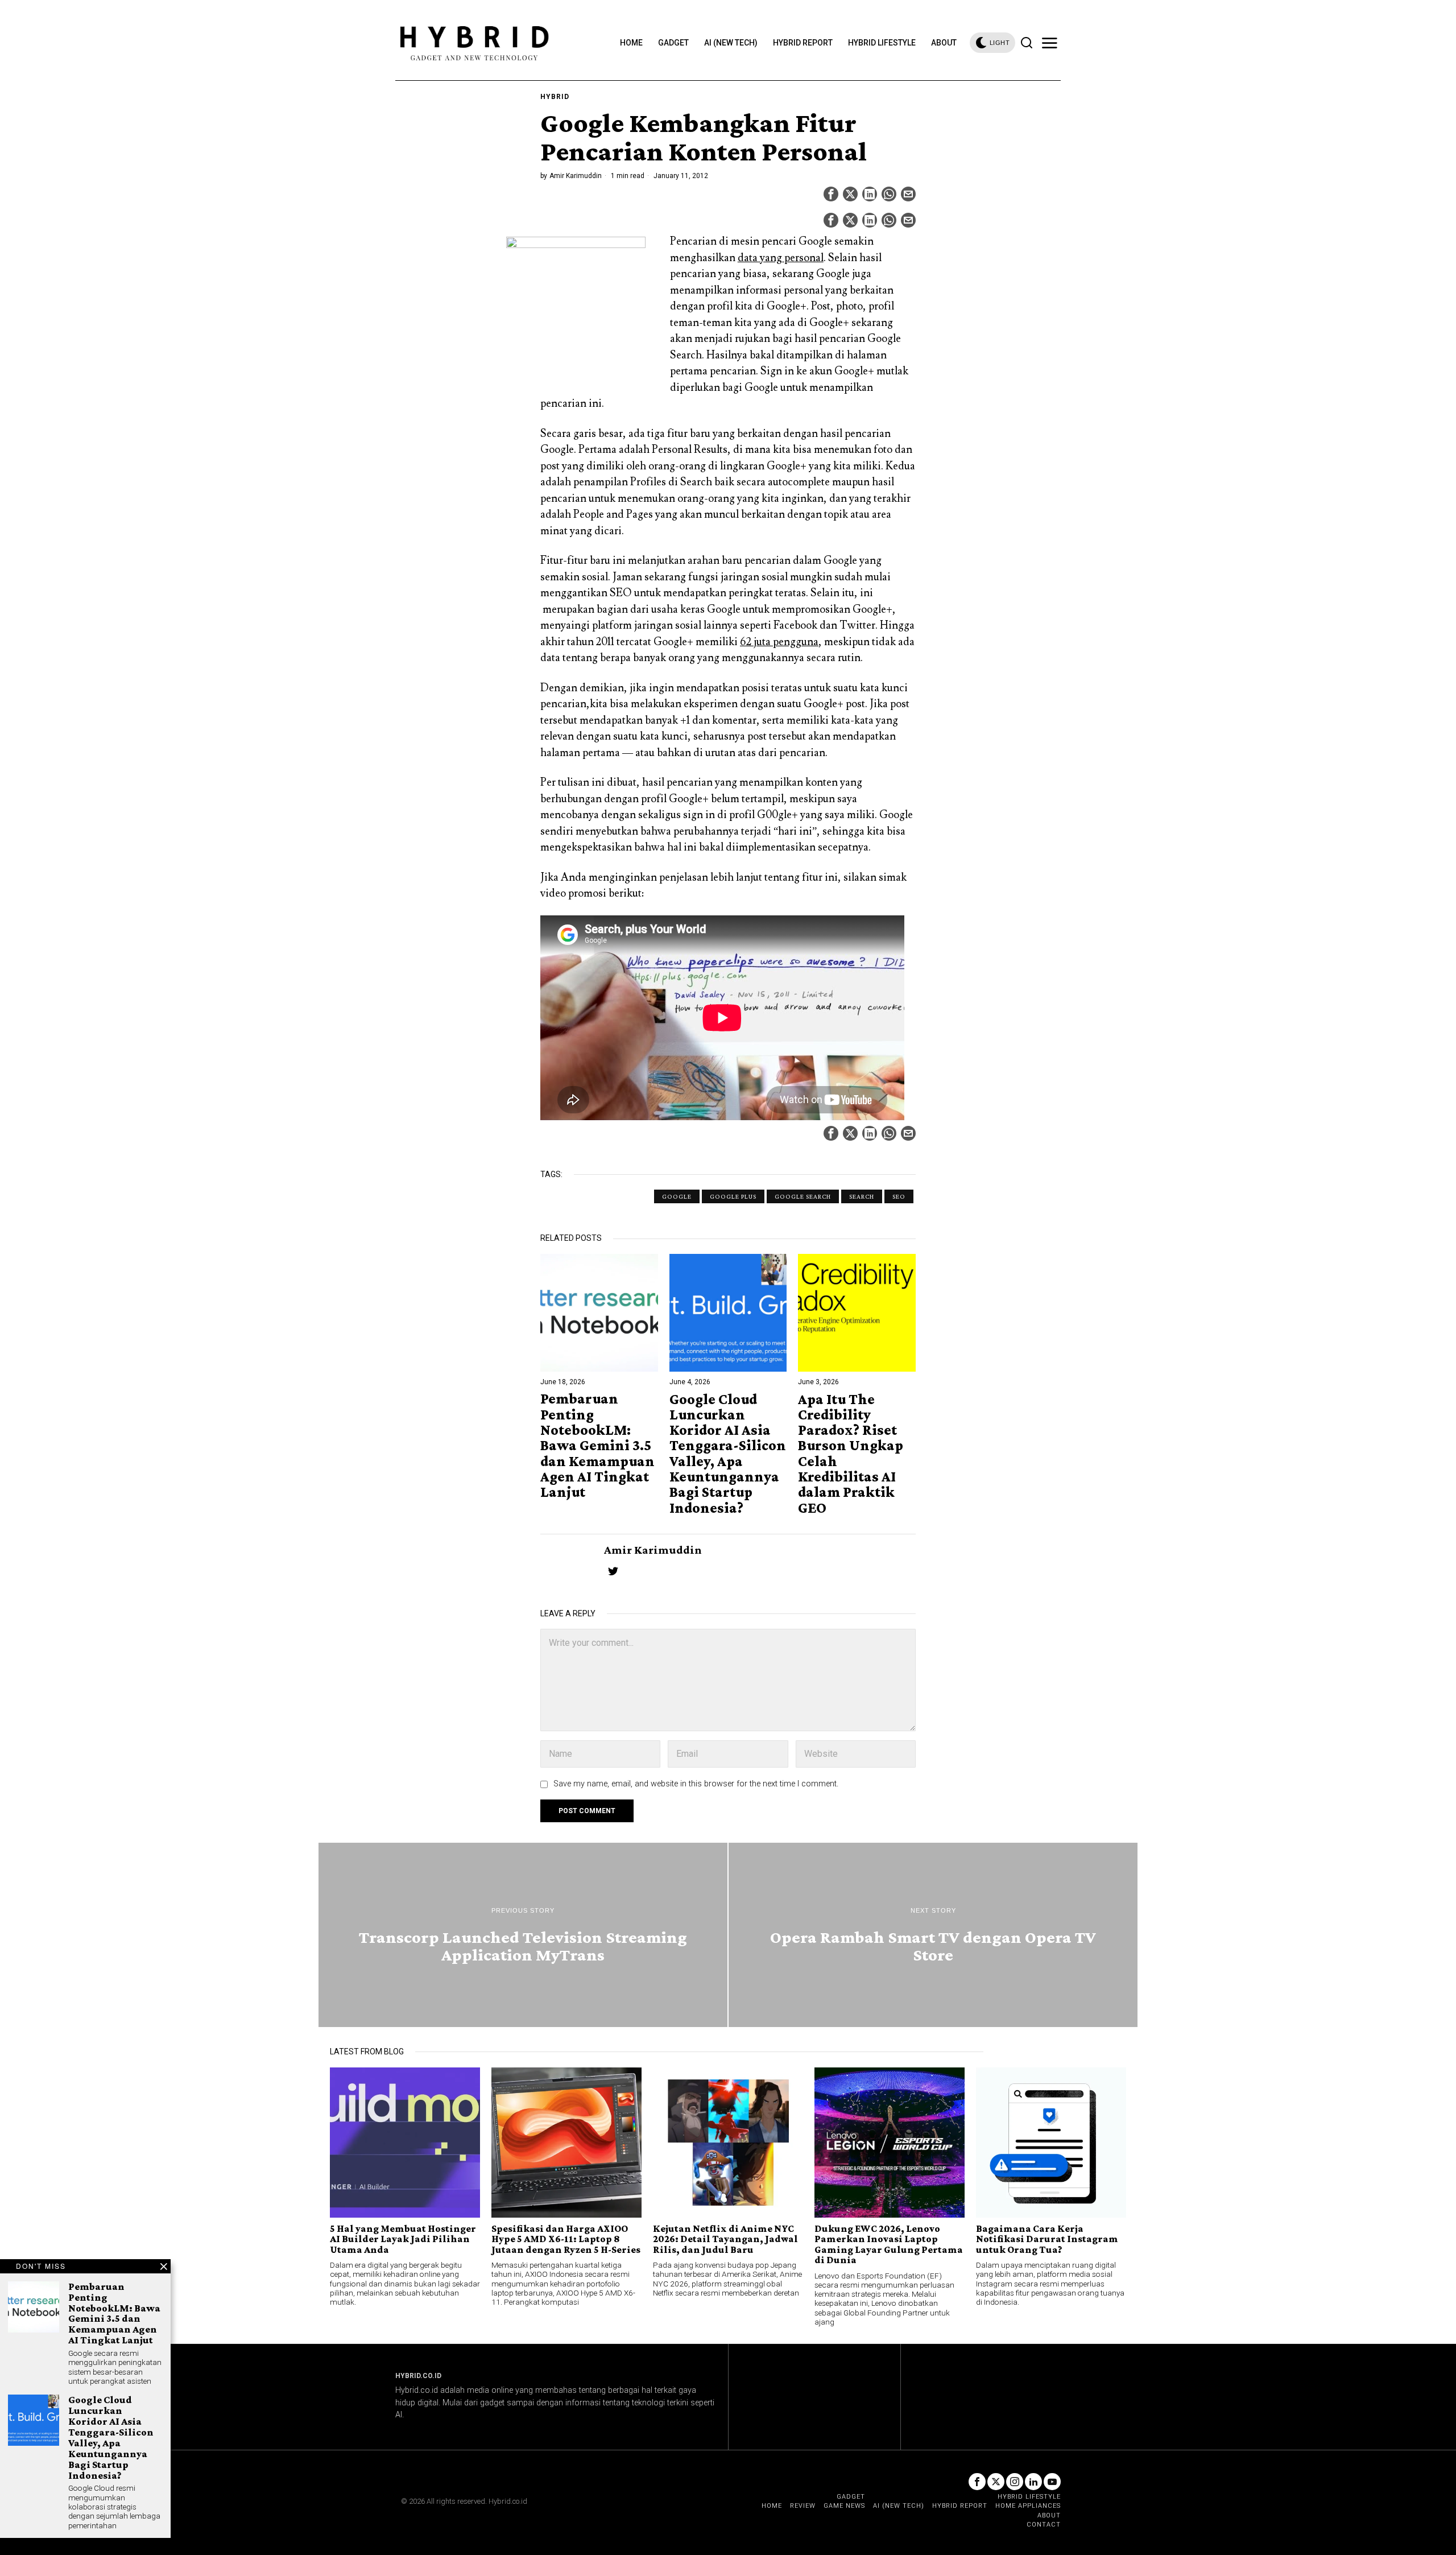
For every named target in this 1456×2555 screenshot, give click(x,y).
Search (862, 1196)
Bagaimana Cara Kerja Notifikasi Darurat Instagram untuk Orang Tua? (1047, 2239)
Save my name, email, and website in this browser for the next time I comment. (696, 1784)
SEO (899, 1196)
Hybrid (555, 97)
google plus (733, 1196)
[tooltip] (831, 194)
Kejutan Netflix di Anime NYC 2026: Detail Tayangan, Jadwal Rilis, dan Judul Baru (725, 2239)
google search (803, 1196)
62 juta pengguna (779, 642)
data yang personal (781, 258)
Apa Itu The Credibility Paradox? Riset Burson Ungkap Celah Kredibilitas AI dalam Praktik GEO (851, 1454)
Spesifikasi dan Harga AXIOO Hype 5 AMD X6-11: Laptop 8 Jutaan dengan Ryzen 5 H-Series (566, 2239)
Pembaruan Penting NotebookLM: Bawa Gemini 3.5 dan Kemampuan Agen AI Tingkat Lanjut (597, 1445)
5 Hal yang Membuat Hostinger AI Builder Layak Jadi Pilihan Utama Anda (403, 2239)
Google (677, 1196)
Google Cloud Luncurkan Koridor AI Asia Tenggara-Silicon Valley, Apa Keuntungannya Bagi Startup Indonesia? (728, 1454)
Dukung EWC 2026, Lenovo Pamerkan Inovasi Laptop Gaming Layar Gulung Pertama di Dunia (889, 2244)
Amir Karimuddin (576, 176)
